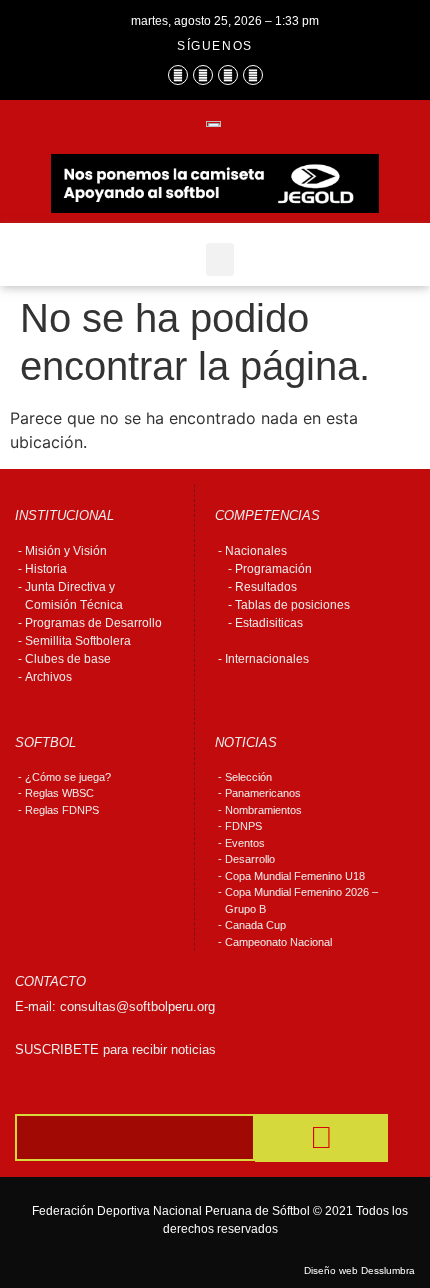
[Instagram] (203, 75)
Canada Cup (255, 925)
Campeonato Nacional (278, 942)
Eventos (245, 843)
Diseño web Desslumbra (359, 1270)
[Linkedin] (253, 75)
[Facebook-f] (178, 75)
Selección (248, 777)
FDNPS (243, 826)
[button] (220, 259)
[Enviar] (321, 1138)
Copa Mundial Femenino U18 (295, 876)
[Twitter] (228, 75)
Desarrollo (250, 859)
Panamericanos (263, 793)
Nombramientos (263, 810)
